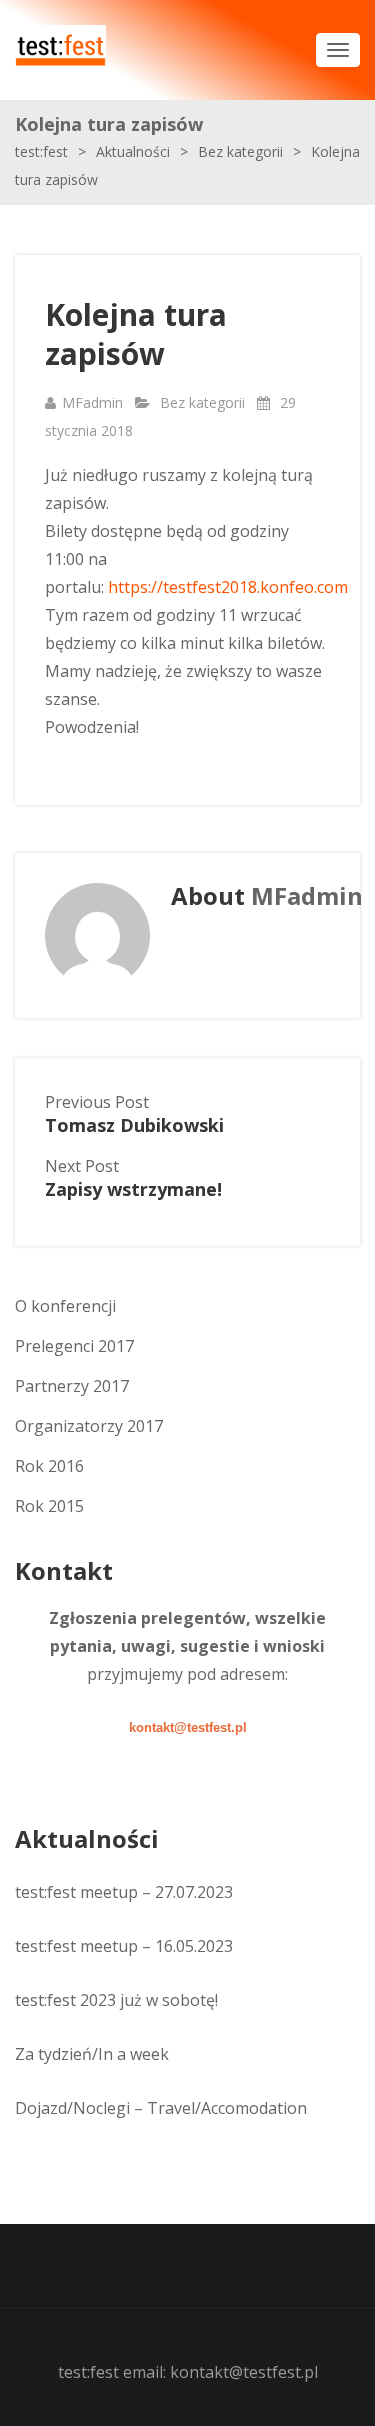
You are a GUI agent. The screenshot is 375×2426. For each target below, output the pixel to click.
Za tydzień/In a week (92, 2054)
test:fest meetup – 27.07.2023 (124, 1892)
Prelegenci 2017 (74, 1346)
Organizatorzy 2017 (89, 1426)
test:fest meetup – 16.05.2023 (124, 1946)
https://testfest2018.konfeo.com (228, 587)
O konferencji (65, 1306)
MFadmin (92, 402)
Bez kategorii (202, 402)
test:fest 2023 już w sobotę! (116, 2000)
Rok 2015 (49, 1506)
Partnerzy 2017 (72, 1386)
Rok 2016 (49, 1466)
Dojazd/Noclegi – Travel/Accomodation (161, 2108)
